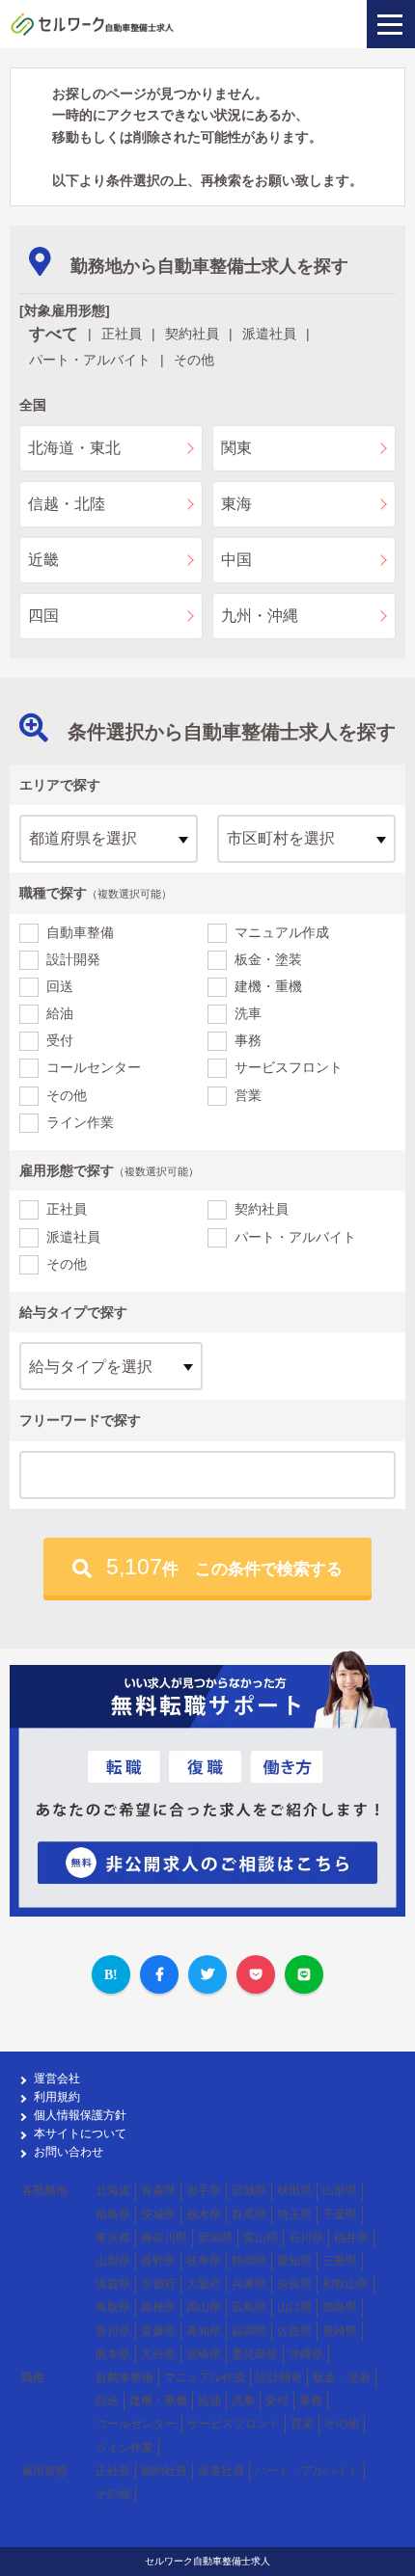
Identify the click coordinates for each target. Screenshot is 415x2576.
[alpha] (93, 24)
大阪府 (204, 2284)
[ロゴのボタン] (391, 24)
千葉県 (340, 2214)
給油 (60, 1013)
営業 (248, 1095)
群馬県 (249, 2214)
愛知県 (294, 2261)
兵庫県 (249, 2284)
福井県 (351, 2238)
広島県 (249, 2307)
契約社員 (262, 1209)
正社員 (67, 1209)
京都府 (158, 2284)
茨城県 (158, 2214)
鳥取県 (113, 2307)
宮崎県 (204, 2354)
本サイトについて (80, 2133)
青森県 (158, 2190)
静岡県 (249, 2261)
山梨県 (113, 2261)
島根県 (158, 2307)
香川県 (113, 2331)
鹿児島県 (255, 2354)
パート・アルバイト (295, 1237)
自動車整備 (80, 932)
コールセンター (94, 1067)
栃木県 (204, 2214)
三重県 (340, 2261)
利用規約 (57, 2097)
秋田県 (294, 2190)
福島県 (113, 2214)
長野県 (158, 2261)
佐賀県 (294, 2331)
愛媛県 (158, 2331)
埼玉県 (294, 2214)
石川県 (306, 2238)
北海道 (113, 2190)
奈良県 (294, 2284)
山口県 (294, 2307)
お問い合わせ (69, 2152)
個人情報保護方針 (80, 2115)
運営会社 (57, 2079)
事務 (248, 1040)
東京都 (113, 2238)
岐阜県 (204, 2261)
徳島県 (340, 2307)
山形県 (340, 2190)
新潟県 (215, 2238)
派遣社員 (73, 1237)
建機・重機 (268, 986)
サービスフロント (289, 1067)
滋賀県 (113, 2284)
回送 (60, 986)
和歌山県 (346, 2284)
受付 (60, 1040)
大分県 (158, 2354)
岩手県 (204, 2190)
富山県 (261, 2238)
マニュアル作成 (282, 932)
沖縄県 (306, 2354)
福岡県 (249, 2331)
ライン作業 (80, 1122)
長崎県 (340, 2331)
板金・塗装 (268, 959)
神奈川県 (164, 2238)
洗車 (248, 1013)
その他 (67, 1095)
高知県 (204, 2331)
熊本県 (113, 2354)
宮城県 (249, 2190)
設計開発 (73, 959)
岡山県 (204, 2307)
